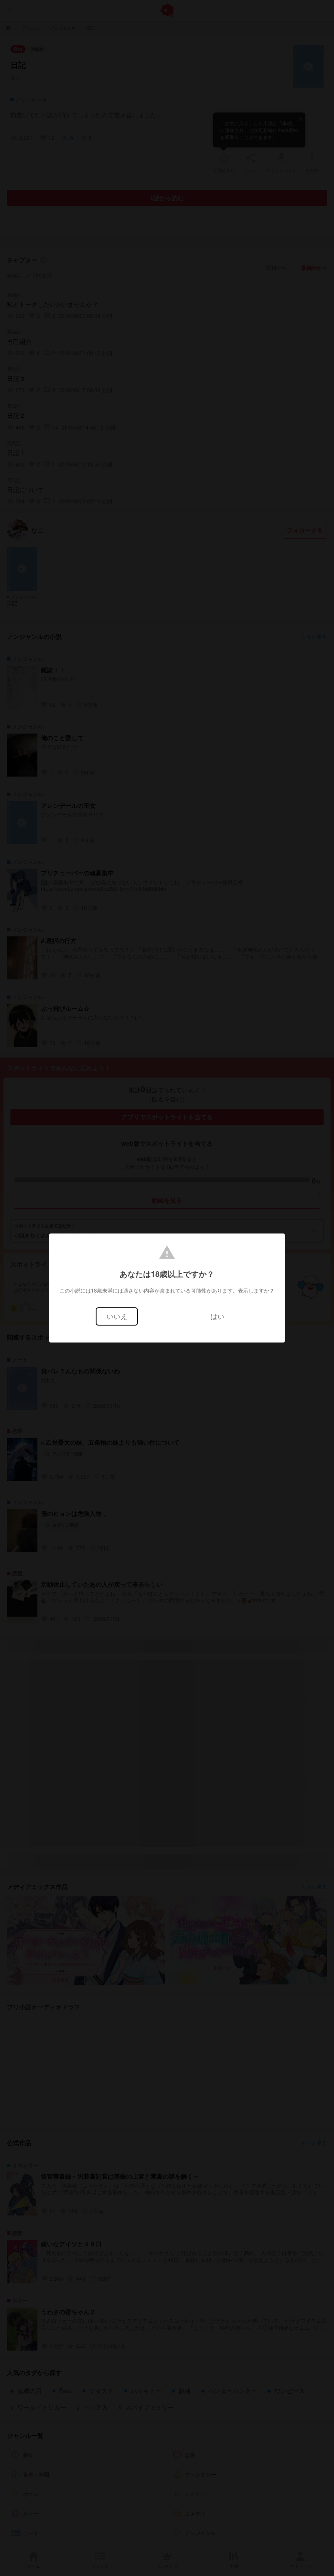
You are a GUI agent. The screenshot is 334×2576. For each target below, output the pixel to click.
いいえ (117, 1316)
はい (217, 1316)
